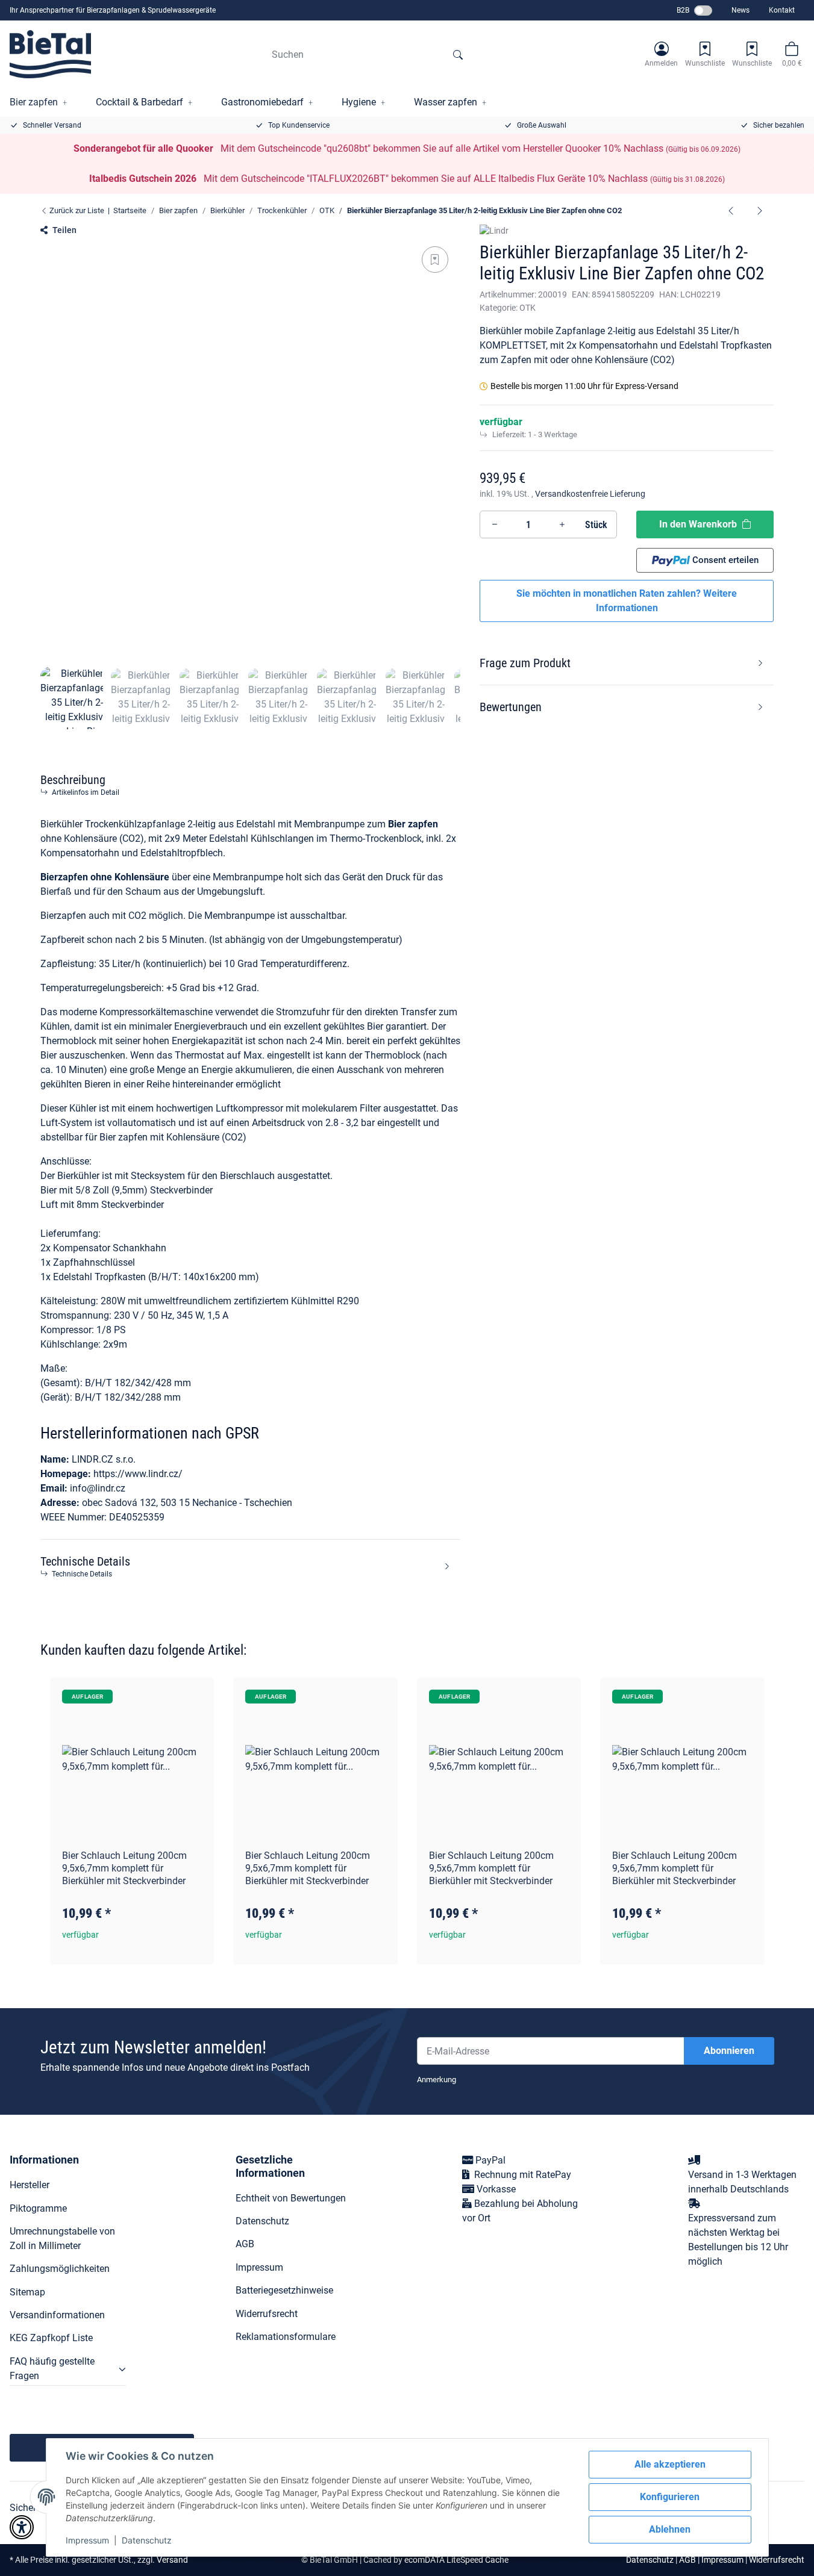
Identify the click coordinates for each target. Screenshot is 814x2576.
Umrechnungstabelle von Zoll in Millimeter (62, 2238)
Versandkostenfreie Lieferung (590, 494)
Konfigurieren (670, 2497)
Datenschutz (147, 2540)
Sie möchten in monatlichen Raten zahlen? (627, 601)
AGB (245, 2244)
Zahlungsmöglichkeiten (60, 2269)
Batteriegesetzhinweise (284, 2290)
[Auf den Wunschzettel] (435, 260)
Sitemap (27, 2292)
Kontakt (782, 10)
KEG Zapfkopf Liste (51, 2338)
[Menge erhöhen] (562, 524)
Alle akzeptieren (670, 2464)
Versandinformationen (57, 2315)
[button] (661, 54)
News (740, 10)
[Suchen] (458, 54)
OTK (528, 308)
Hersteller (30, 2185)
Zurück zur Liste (76, 210)
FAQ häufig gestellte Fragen (52, 2369)
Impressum (87, 2540)
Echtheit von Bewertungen (291, 2198)
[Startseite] (50, 54)
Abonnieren (729, 2051)
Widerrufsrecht (267, 2314)
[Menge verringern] (495, 524)
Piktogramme (38, 2208)
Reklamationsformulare (286, 2337)
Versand (172, 2560)
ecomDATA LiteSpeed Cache (456, 2560)
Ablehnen (670, 2529)
